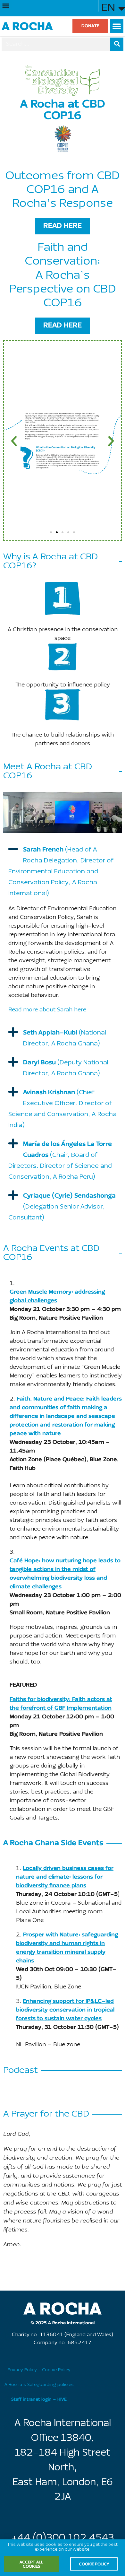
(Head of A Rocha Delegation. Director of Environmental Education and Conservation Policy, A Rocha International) (61, 872)
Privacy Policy (22, 2370)
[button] (6, 6)
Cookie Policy (56, 2370)
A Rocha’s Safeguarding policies (39, 2385)
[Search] (117, 44)
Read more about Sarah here (47, 1010)
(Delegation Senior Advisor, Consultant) (62, 1207)
